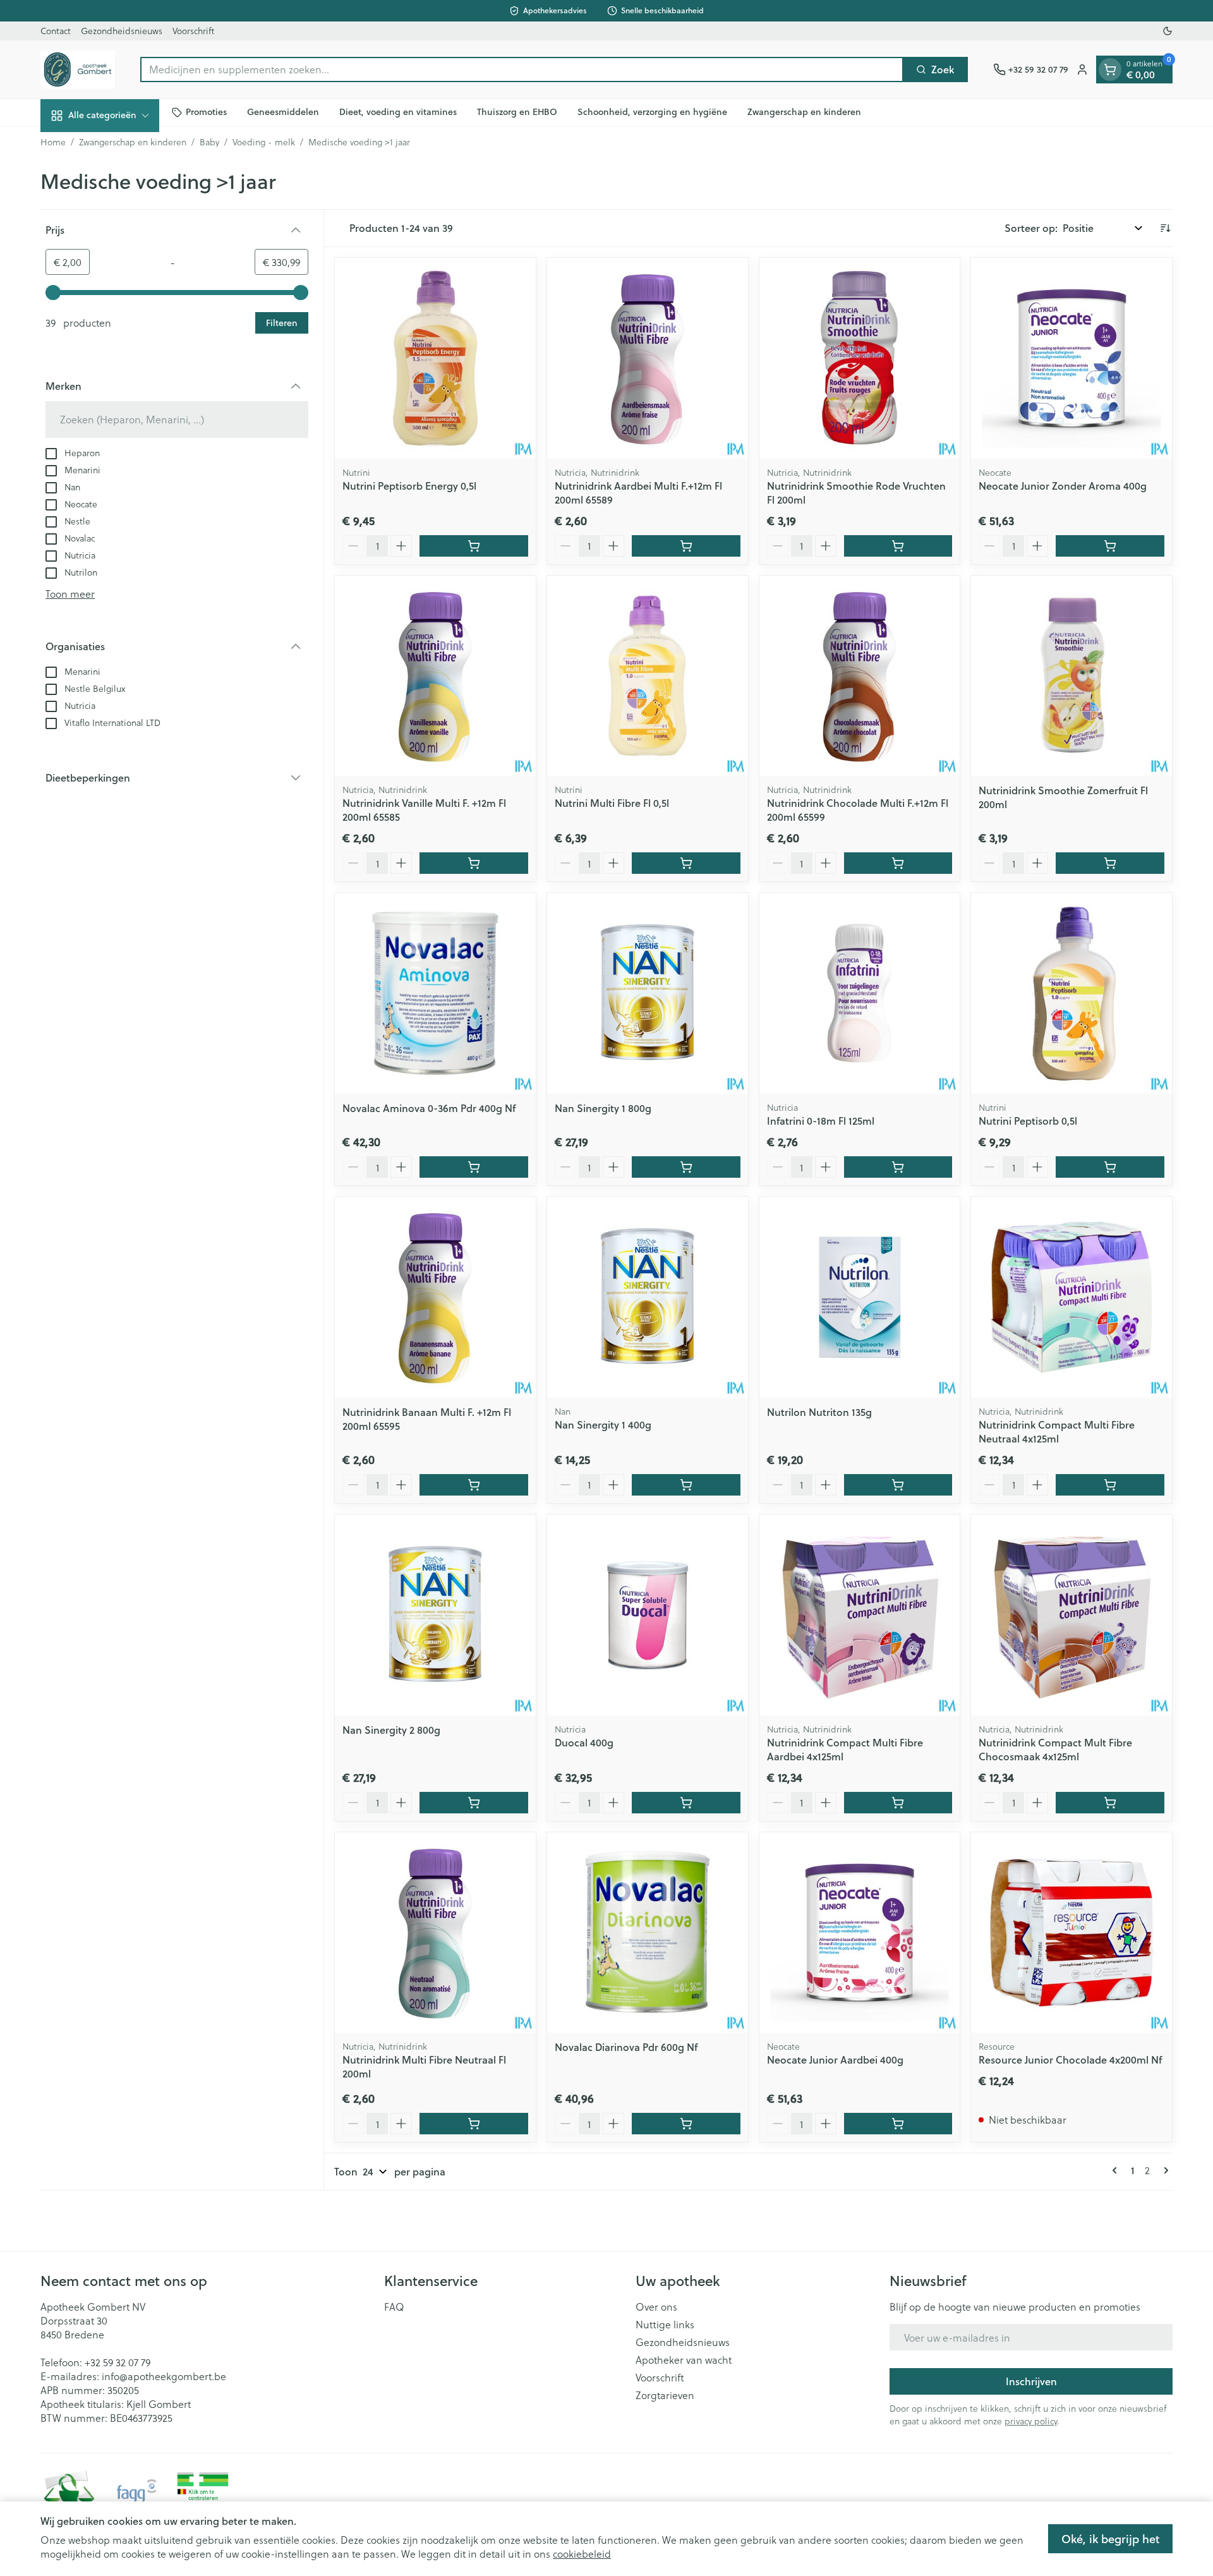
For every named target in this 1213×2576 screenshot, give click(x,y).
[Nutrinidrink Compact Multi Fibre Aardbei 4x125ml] (860, 1615)
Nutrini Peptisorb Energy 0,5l (409, 486)
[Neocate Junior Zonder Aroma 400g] (1071, 358)
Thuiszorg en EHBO (517, 112)
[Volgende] (1164, 2170)
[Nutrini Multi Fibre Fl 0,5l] (648, 676)
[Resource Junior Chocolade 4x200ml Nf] (1071, 1933)
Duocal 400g (584, 1742)
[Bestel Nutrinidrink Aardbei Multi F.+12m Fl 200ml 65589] (686, 546)
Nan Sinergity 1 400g (603, 1424)
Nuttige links (665, 2325)
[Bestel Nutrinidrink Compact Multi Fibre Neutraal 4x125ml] (1110, 1485)
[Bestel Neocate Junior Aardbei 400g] (898, 2124)
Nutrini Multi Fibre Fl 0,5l (612, 803)
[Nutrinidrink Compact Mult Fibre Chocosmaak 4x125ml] (1071, 1615)
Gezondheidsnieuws (122, 31)
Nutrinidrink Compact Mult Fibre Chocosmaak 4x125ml (1055, 1749)
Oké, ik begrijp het (1110, 2539)
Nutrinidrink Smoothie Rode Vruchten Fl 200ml (856, 493)
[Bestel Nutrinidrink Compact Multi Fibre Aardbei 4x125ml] (898, 1803)
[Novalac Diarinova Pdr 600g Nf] (648, 1933)
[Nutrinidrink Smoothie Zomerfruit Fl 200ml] (1071, 676)
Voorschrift (193, 31)
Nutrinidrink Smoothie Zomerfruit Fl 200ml (1063, 797)
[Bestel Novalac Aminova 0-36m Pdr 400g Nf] (474, 1167)
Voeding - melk (264, 142)
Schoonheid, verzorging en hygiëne (652, 112)
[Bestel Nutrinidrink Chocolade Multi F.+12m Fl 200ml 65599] (898, 863)
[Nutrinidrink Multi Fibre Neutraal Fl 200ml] (435, 1933)
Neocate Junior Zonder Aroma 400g (1063, 486)
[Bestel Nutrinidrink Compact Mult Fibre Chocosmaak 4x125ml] (1110, 1803)
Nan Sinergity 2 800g (391, 1730)
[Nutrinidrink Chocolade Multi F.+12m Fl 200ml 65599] (860, 676)
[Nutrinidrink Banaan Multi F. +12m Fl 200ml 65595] (435, 1297)
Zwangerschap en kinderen (804, 112)
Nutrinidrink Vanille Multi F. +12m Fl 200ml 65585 (424, 810)
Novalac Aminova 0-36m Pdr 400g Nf (429, 1108)
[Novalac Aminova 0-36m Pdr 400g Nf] (435, 993)
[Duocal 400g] (648, 1615)
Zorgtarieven (665, 2395)
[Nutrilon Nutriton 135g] (860, 1297)
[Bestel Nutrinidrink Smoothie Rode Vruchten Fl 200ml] (898, 546)
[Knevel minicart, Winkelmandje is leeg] (1110, 70)
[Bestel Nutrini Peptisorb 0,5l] (1110, 1167)
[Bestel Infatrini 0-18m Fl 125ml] (898, 1167)
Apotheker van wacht (684, 2360)
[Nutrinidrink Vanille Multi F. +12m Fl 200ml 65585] (435, 676)
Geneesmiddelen (283, 112)
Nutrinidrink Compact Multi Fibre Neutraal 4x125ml (1057, 1431)
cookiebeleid (582, 2554)
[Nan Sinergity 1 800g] (648, 993)
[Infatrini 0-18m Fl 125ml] (860, 993)
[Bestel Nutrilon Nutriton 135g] (898, 1485)
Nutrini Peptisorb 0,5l (1028, 1121)
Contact (56, 31)
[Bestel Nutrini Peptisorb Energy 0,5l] (474, 546)
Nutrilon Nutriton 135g (819, 1412)
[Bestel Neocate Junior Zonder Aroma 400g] (1110, 546)
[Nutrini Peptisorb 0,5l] (1071, 993)
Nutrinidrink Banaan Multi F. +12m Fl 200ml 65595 (427, 1419)
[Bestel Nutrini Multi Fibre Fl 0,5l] (686, 863)
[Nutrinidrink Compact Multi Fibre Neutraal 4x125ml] (1071, 1297)
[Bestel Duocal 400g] (686, 1803)
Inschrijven (1031, 2381)
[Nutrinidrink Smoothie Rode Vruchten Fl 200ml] (860, 358)
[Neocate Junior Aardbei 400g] (860, 1933)
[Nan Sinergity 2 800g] (435, 1615)
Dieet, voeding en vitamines (398, 112)
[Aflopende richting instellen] (1165, 228)
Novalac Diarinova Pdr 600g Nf (626, 2047)
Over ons (656, 2307)
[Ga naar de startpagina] (78, 70)
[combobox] (522, 70)
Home (53, 142)
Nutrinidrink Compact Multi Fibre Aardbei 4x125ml (845, 1749)
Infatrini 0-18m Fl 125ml (821, 1121)
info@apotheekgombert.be (164, 2376)
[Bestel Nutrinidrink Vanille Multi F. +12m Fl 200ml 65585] (474, 863)
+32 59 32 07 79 (118, 2362)
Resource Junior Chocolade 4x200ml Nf (1070, 2059)
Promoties (206, 112)
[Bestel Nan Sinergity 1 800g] (686, 1167)
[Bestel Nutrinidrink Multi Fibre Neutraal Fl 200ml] (474, 2124)
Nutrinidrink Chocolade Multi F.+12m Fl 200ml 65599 (858, 810)
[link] (1117, 2170)
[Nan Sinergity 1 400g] (648, 1297)
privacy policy (1031, 2421)
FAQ (394, 2307)
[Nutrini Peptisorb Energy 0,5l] (435, 358)
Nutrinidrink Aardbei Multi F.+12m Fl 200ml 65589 (638, 493)
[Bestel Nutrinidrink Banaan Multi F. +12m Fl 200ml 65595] (474, 1485)
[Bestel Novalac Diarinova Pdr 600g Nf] (686, 2124)
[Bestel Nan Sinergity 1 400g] (686, 1485)
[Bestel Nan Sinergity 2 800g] (474, 1803)
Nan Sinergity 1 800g (603, 1108)
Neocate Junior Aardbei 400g (835, 2059)
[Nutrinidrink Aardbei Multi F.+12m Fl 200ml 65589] (648, 358)
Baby (209, 142)
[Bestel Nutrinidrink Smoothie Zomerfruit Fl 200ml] (1110, 863)
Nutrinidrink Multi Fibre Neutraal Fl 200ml (424, 2066)
